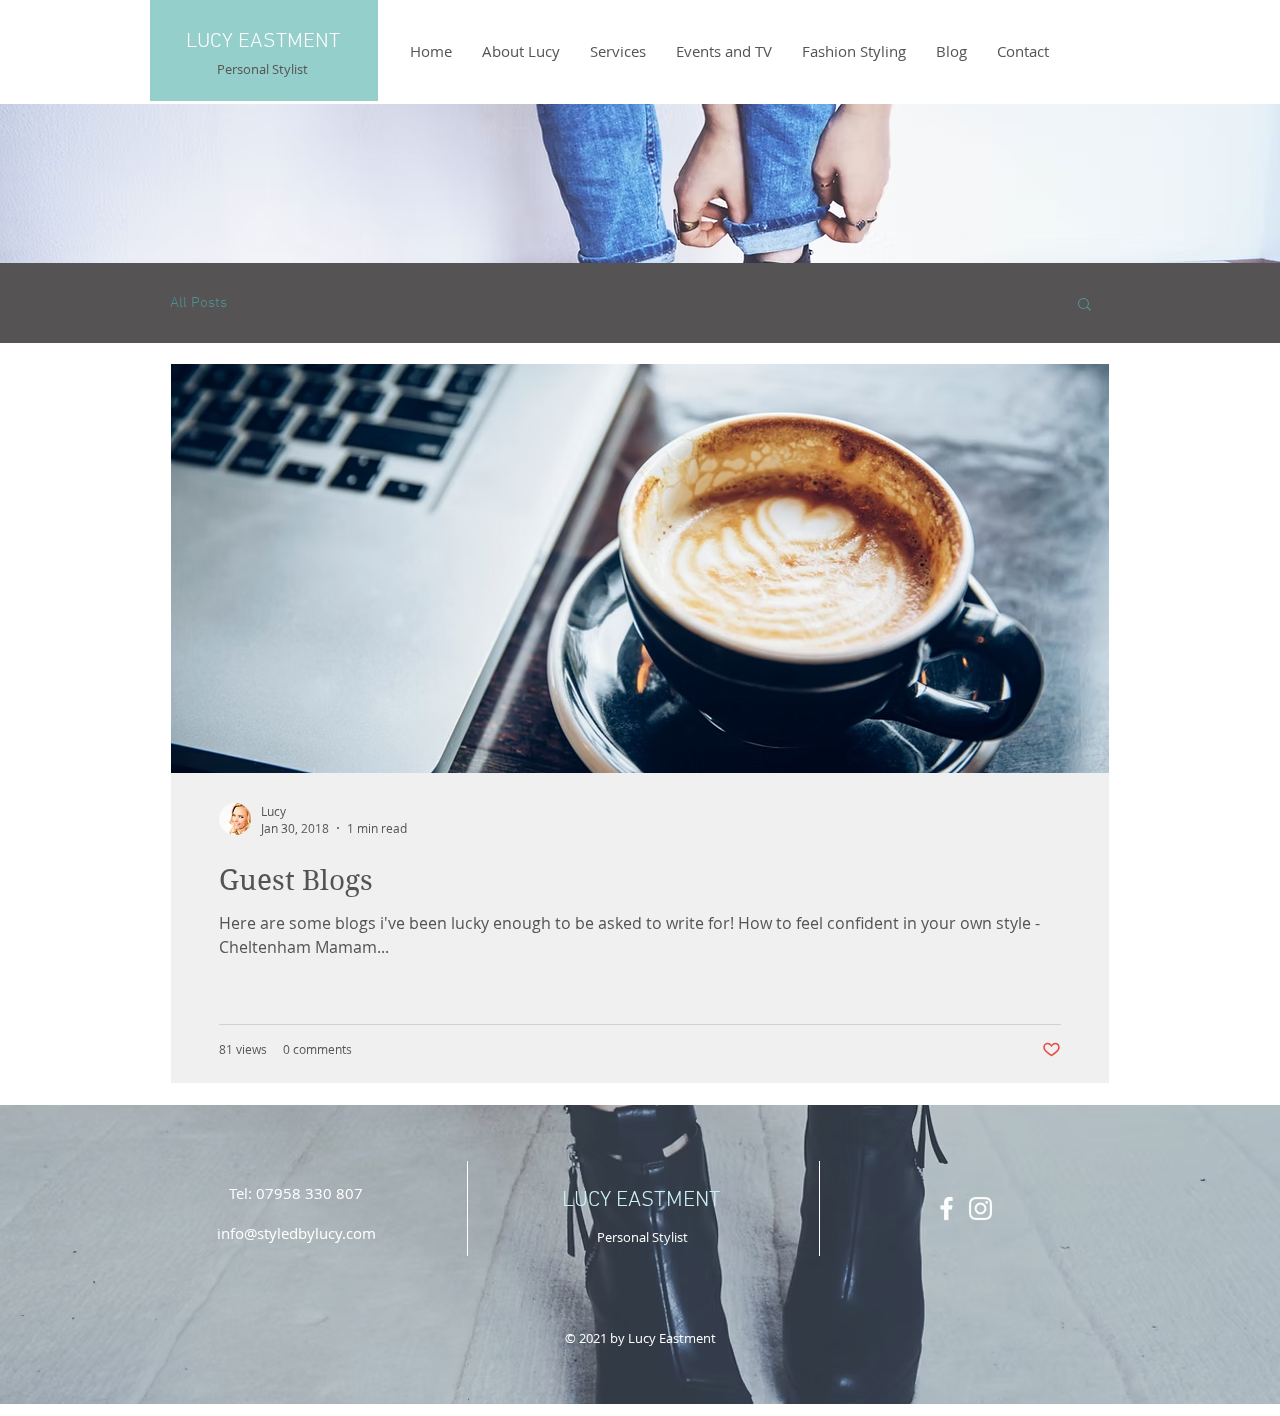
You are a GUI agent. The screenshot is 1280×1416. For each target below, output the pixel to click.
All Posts (198, 303)
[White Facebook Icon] (946, 1208)
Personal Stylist (262, 69)
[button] (1084, 305)
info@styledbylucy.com (296, 1233)
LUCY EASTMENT (263, 41)
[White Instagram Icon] (980, 1208)
